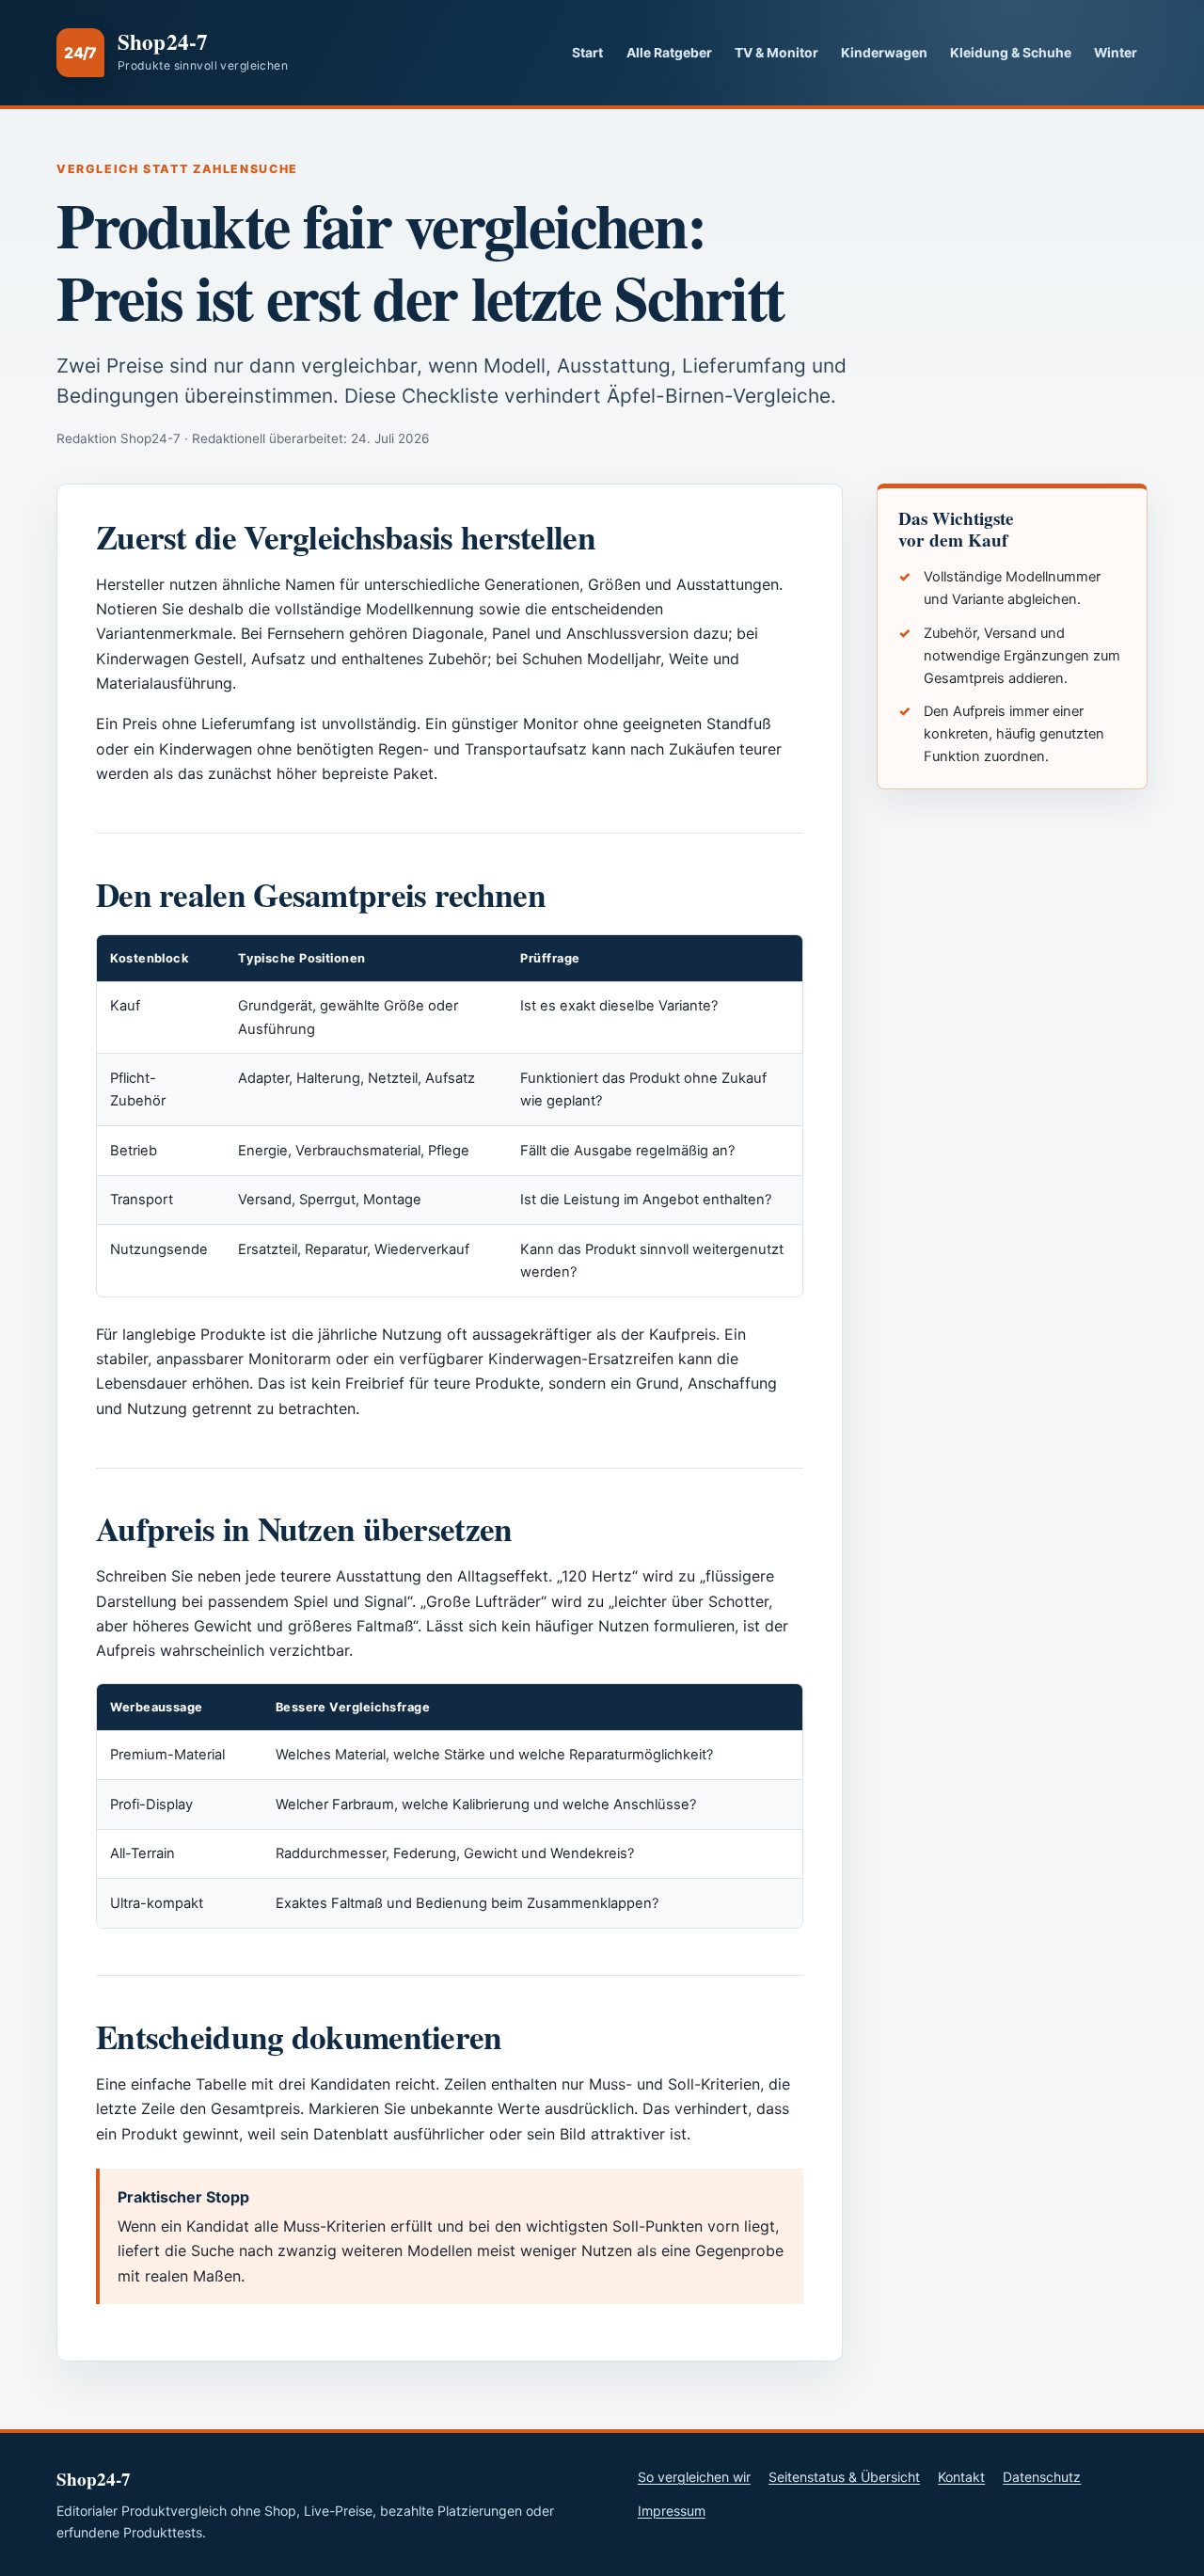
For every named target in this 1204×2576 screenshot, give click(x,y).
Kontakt (961, 2477)
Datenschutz (1042, 2477)
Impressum (672, 2511)
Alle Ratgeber (669, 53)
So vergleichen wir (694, 2477)
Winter (1116, 53)
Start (587, 53)
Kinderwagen (884, 53)
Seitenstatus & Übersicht (844, 2477)
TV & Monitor (776, 53)
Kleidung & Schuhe (1011, 53)
